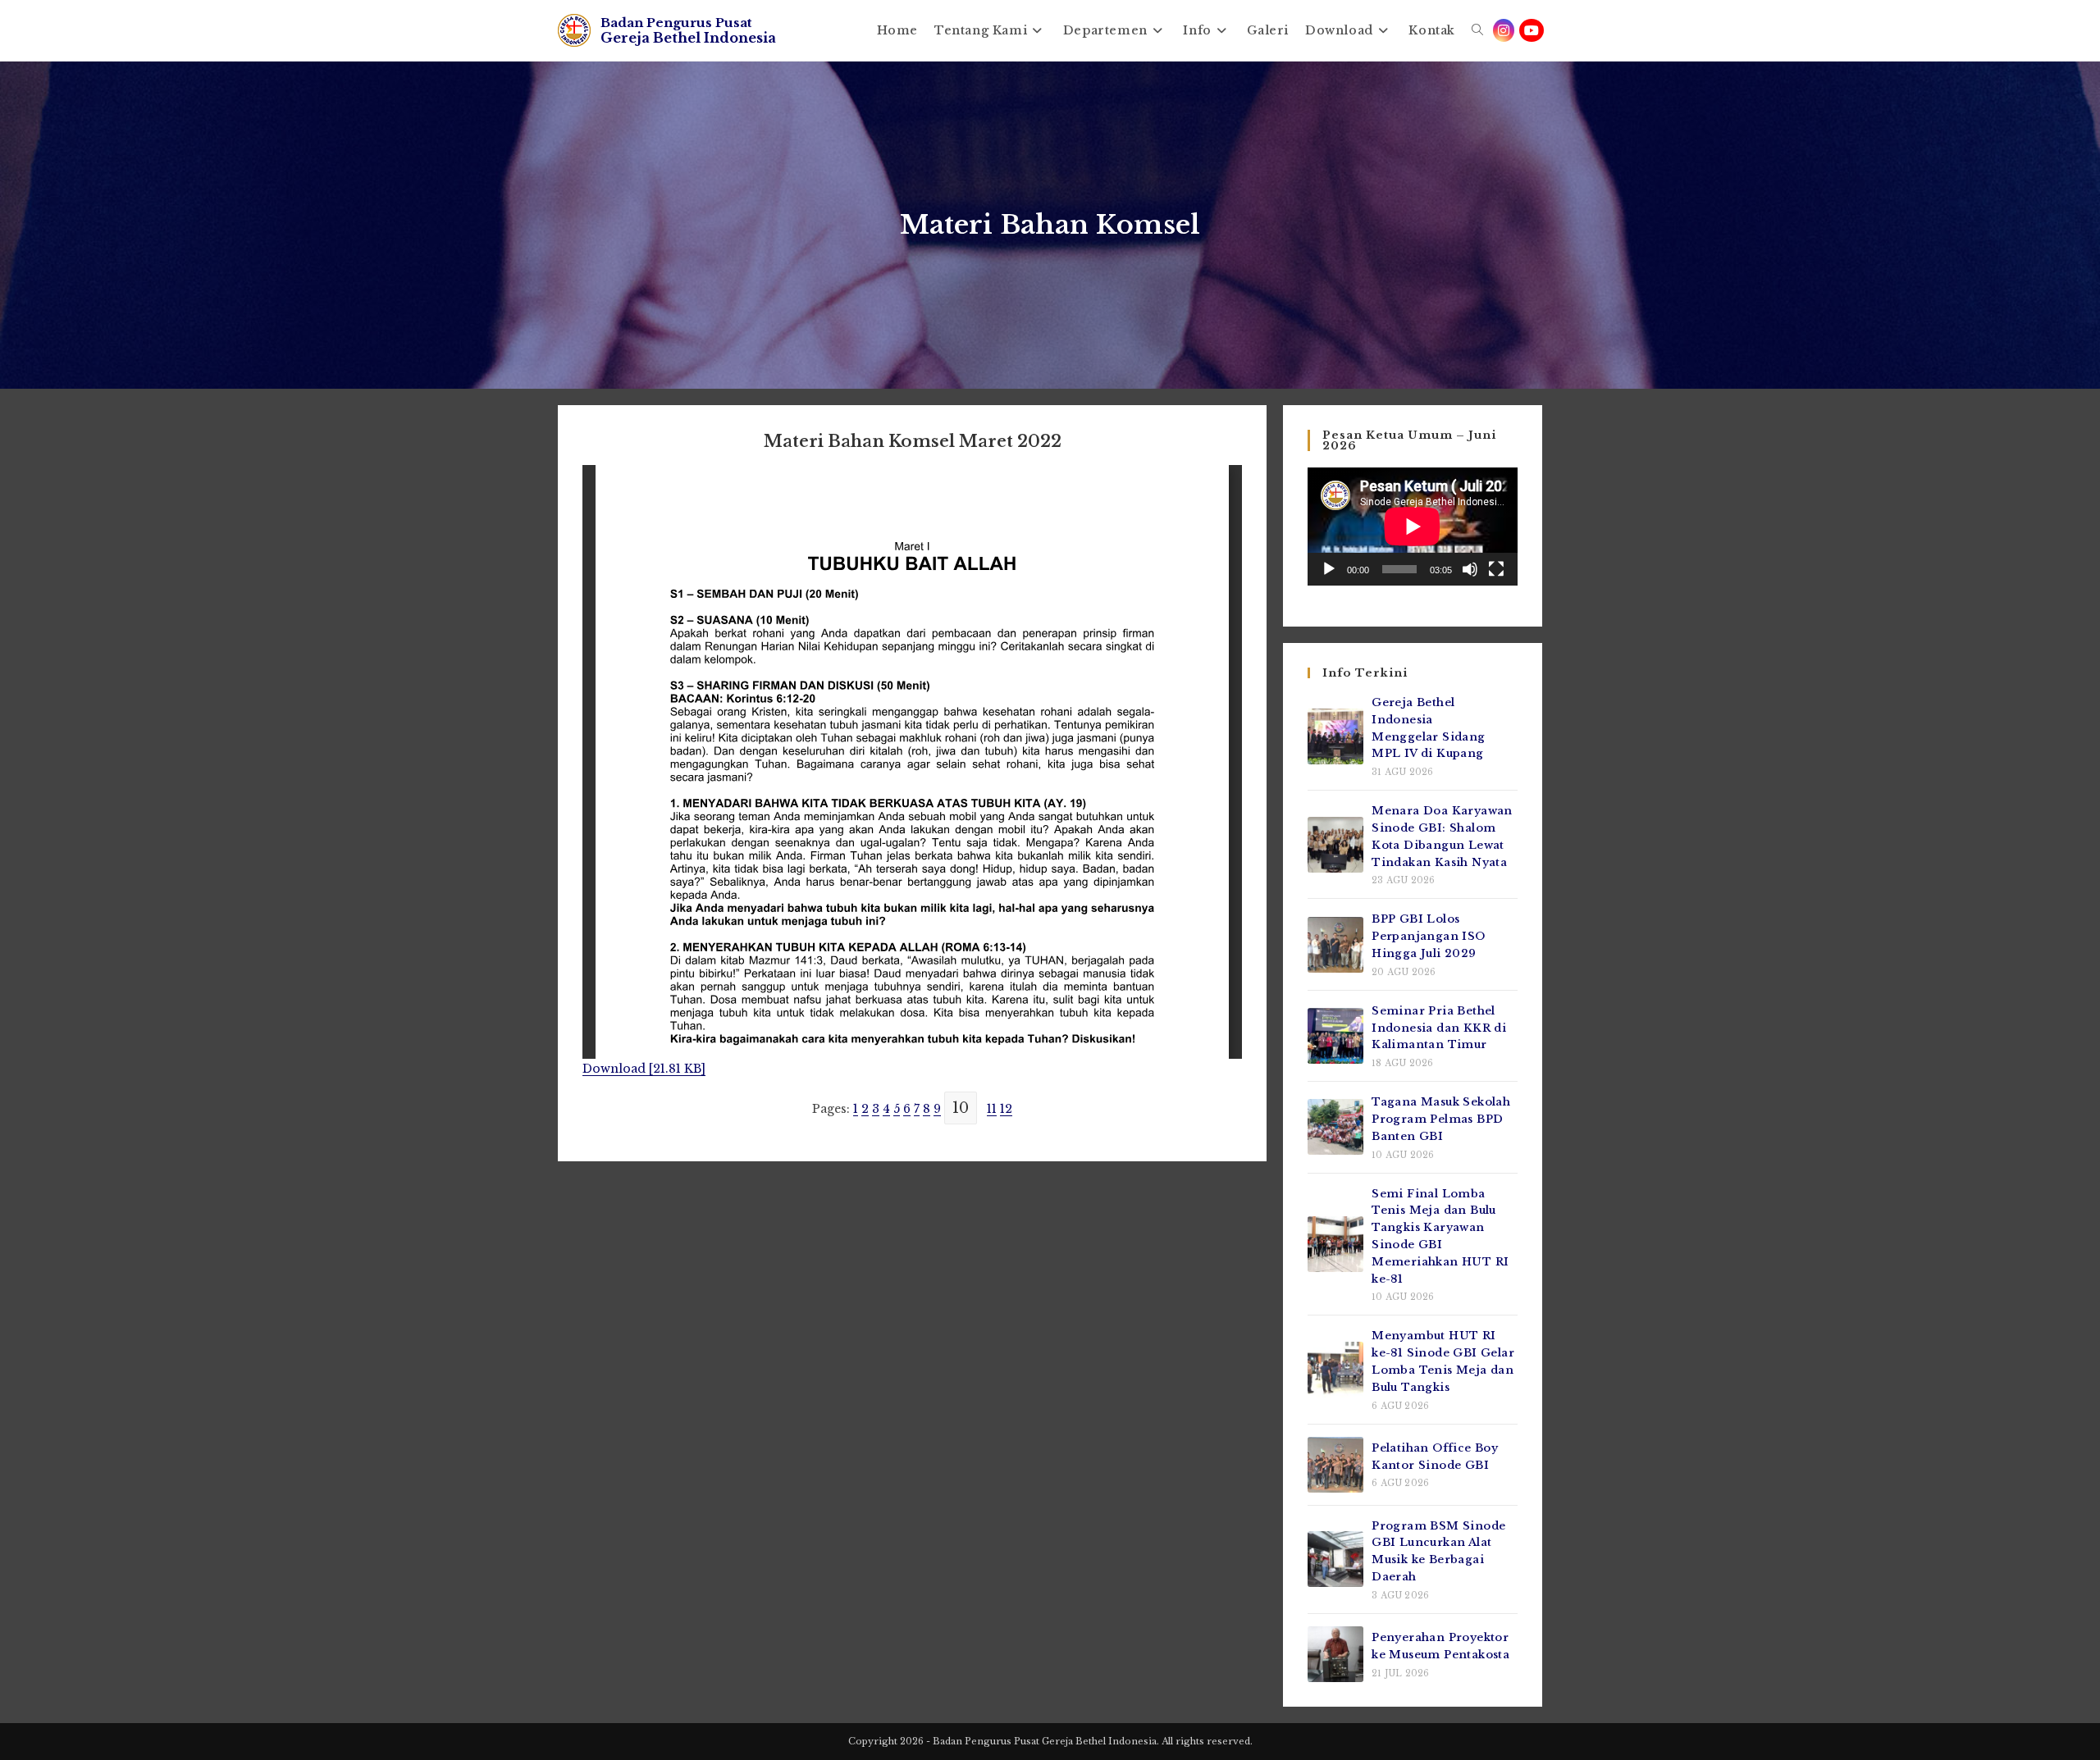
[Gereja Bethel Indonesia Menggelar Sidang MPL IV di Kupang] (1335, 736)
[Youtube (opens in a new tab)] (1532, 30)
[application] (1413, 527)
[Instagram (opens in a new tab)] (1504, 30)
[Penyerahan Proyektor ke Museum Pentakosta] (1335, 1654)
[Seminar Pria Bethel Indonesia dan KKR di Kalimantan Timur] (1335, 1036)
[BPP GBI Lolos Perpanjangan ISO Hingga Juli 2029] (1335, 945)
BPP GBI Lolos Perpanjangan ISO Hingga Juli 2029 (1428, 936)
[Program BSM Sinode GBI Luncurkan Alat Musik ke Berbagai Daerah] (1335, 1559)
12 (1006, 1109)
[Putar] (1329, 569)
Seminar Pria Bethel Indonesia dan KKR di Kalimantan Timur (1439, 1028)
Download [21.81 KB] (644, 1069)
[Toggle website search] (1477, 30)
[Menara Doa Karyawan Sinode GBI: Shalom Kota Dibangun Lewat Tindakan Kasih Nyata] (1335, 845)
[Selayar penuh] (1496, 569)
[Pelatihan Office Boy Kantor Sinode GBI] (1335, 1465)
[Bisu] (1470, 569)
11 (992, 1109)
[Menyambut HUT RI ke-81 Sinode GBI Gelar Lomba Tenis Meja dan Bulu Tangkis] (1335, 1370)
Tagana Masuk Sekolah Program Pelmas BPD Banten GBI (1441, 1119)
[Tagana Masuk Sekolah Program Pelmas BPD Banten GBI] (1335, 1127)
